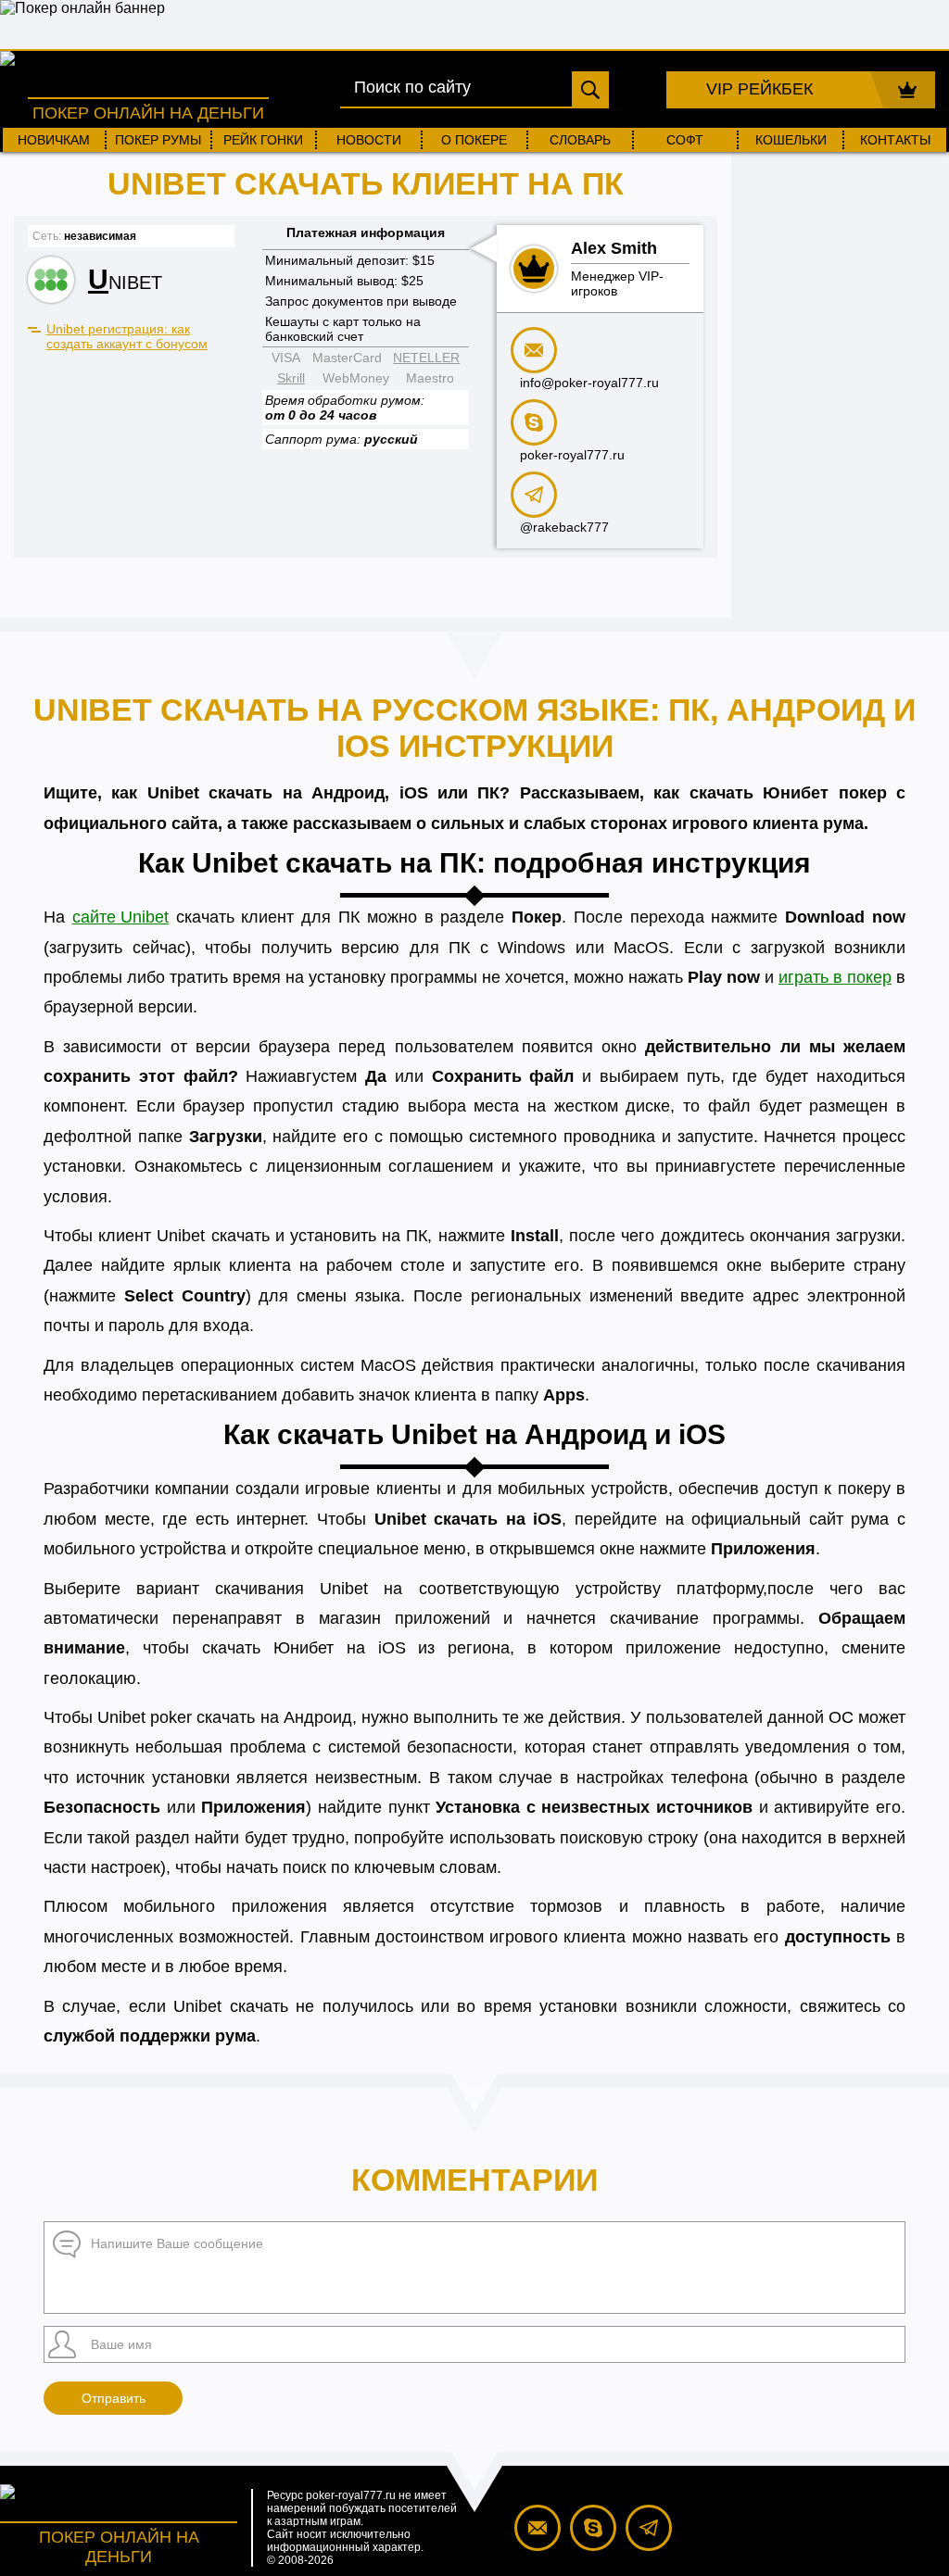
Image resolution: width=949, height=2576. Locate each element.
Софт (685, 140)
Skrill (291, 378)
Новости (369, 140)
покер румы (158, 140)
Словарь (580, 140)
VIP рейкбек (759, 89)
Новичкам (54, 140)
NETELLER (426, 358)
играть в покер (835, 977)
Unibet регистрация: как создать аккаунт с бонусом (127, 336)
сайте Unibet (120, 917)
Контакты (895, 140)
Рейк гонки (263, 140)
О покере (474, 140)
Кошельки (791, 140)
